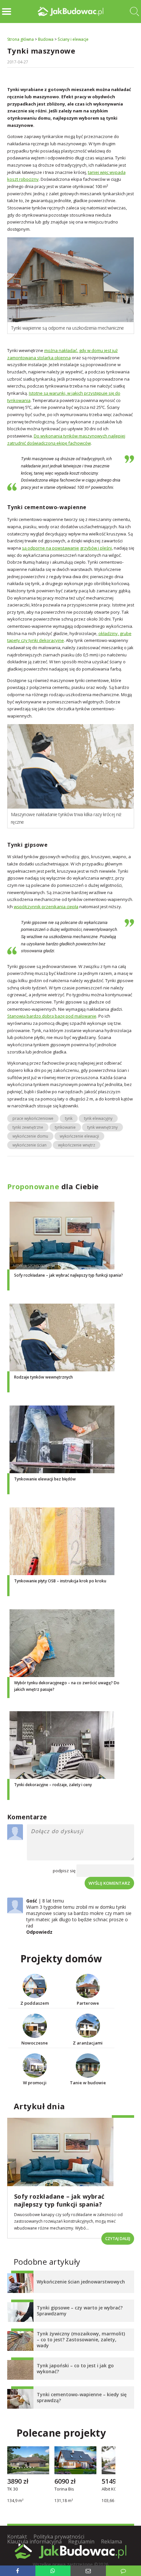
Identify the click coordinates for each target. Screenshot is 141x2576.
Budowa (46, 39)
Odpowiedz (39, 1932)
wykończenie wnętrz (77, 1145)
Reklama (111, 2541)
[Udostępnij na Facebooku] (18, 2571)
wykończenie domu (30, 1136)
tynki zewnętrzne (28, 1127)
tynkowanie (65, 1127)
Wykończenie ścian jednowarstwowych (81, 2282)
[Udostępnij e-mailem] (88, 2571)
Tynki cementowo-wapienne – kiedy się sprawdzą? (82, 2397)
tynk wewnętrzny (102, 1127)
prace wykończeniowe (33, 1118)
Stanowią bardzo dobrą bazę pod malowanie (52, 1016)
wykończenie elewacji (79, 1136)
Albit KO (109, 2490)
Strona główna (20, 39)
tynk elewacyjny (98, 1118)
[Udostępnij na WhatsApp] (53, 2571)
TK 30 (12, 2490)
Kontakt (17, 2537)
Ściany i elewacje (73, 39)
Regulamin (81, 2541)
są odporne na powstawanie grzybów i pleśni (67, 548)
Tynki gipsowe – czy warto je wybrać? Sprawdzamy (80, 2311)
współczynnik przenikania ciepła (46, 907)
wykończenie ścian (30, 1145)
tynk (69, 1118)
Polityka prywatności (59, 2537)
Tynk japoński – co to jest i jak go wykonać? (75, 2368)
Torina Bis (64, 2490)
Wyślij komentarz (109, 1883)
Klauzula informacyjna (34, 2541)
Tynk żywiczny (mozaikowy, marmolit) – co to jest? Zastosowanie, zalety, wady (81, 2340)
